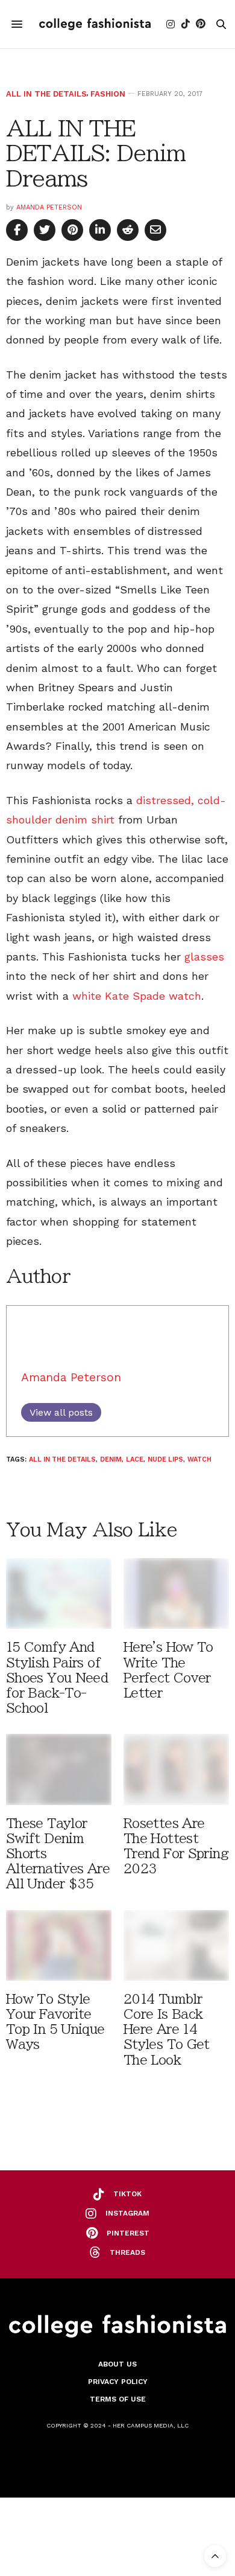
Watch (199, 1459)
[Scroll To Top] (215, 2556)
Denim (111, 1459)
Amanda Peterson (49, 207)
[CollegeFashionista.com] (95, 24)
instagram (127, 2213)
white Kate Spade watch (137, 996)
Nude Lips (165, 1459)
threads (127, 2252)
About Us (117, 2364)
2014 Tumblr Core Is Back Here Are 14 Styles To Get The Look (167, 2030)
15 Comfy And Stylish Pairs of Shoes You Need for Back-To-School (57, 1678)
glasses (204, 957)
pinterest (128, 2233)
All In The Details (46, 94)
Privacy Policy (118, 2382)
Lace (135, 1459)
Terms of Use (118, 2399)
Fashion (108, 94)
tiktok (127, 2194)
